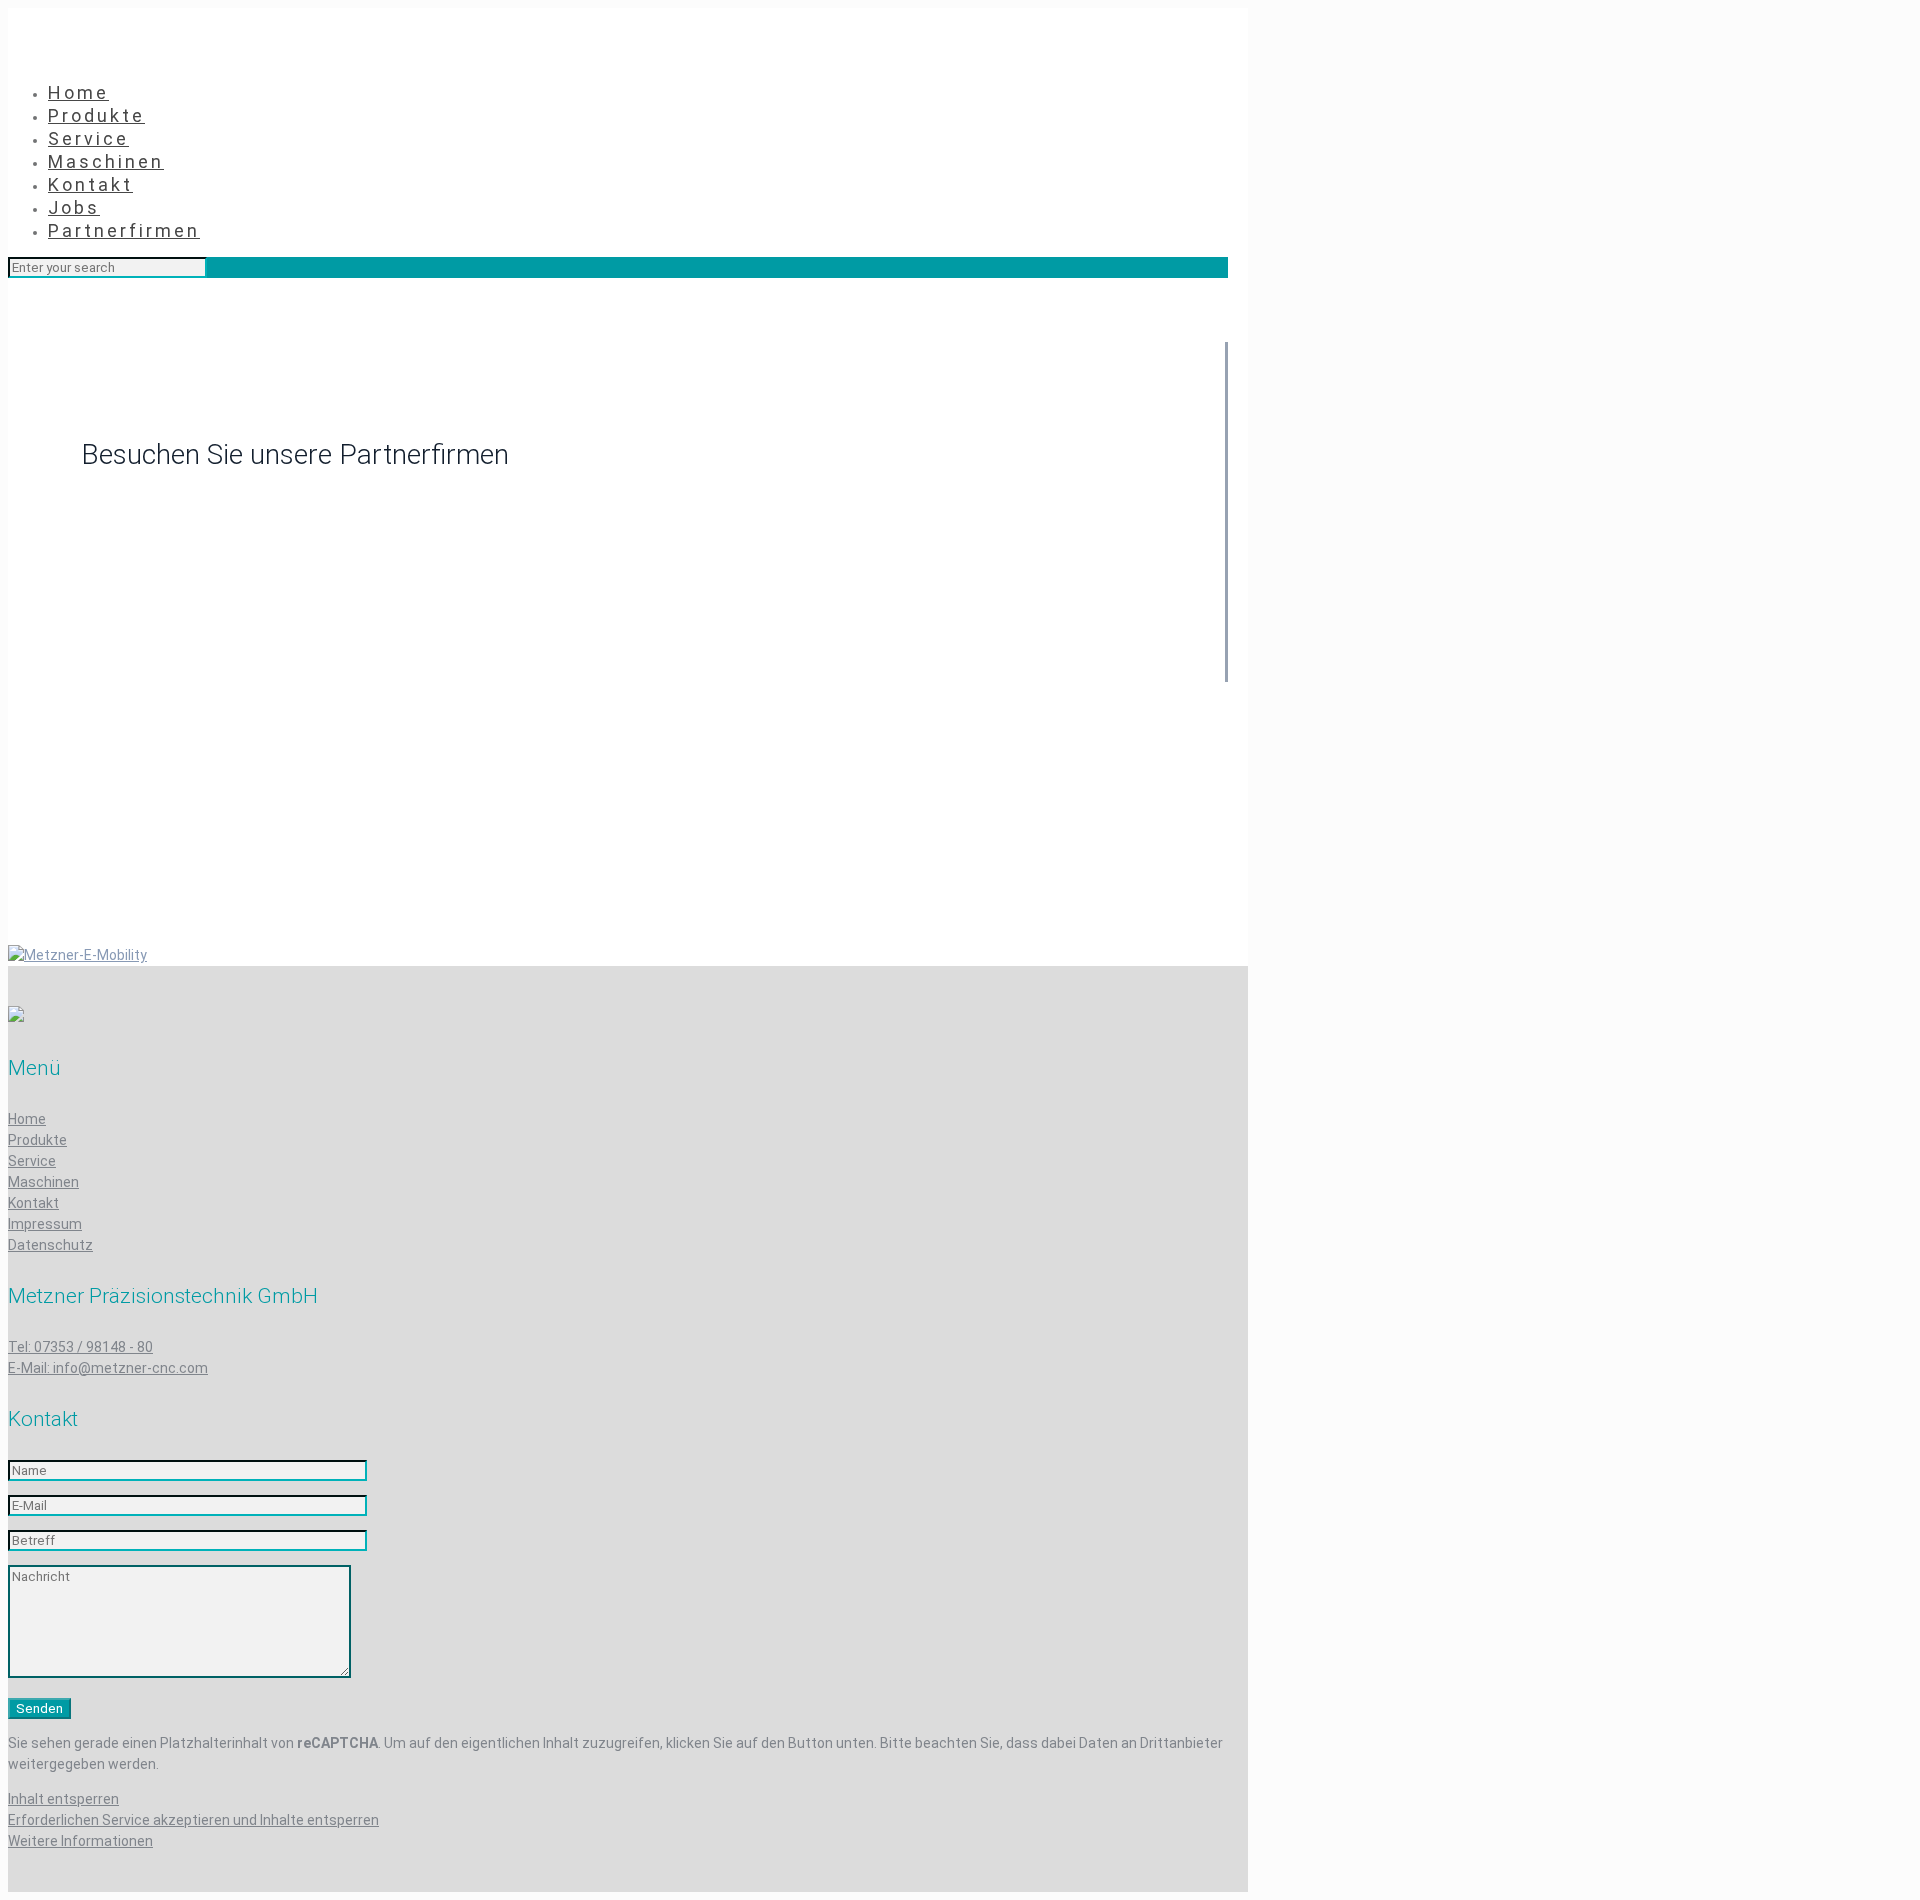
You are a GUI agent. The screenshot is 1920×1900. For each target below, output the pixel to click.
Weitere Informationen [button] (80, 1841)
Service (32, 1161)
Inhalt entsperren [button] (63, 1799)
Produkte (37, 1140)
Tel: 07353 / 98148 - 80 (80, 1347)
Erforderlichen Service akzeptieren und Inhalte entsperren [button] (193, 1820)
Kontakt (33, 1203)
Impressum (45, 1224)
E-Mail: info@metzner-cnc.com (108, 1368)
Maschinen (43, 1182)
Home (27, 1119)
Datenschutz (50, 1245)
